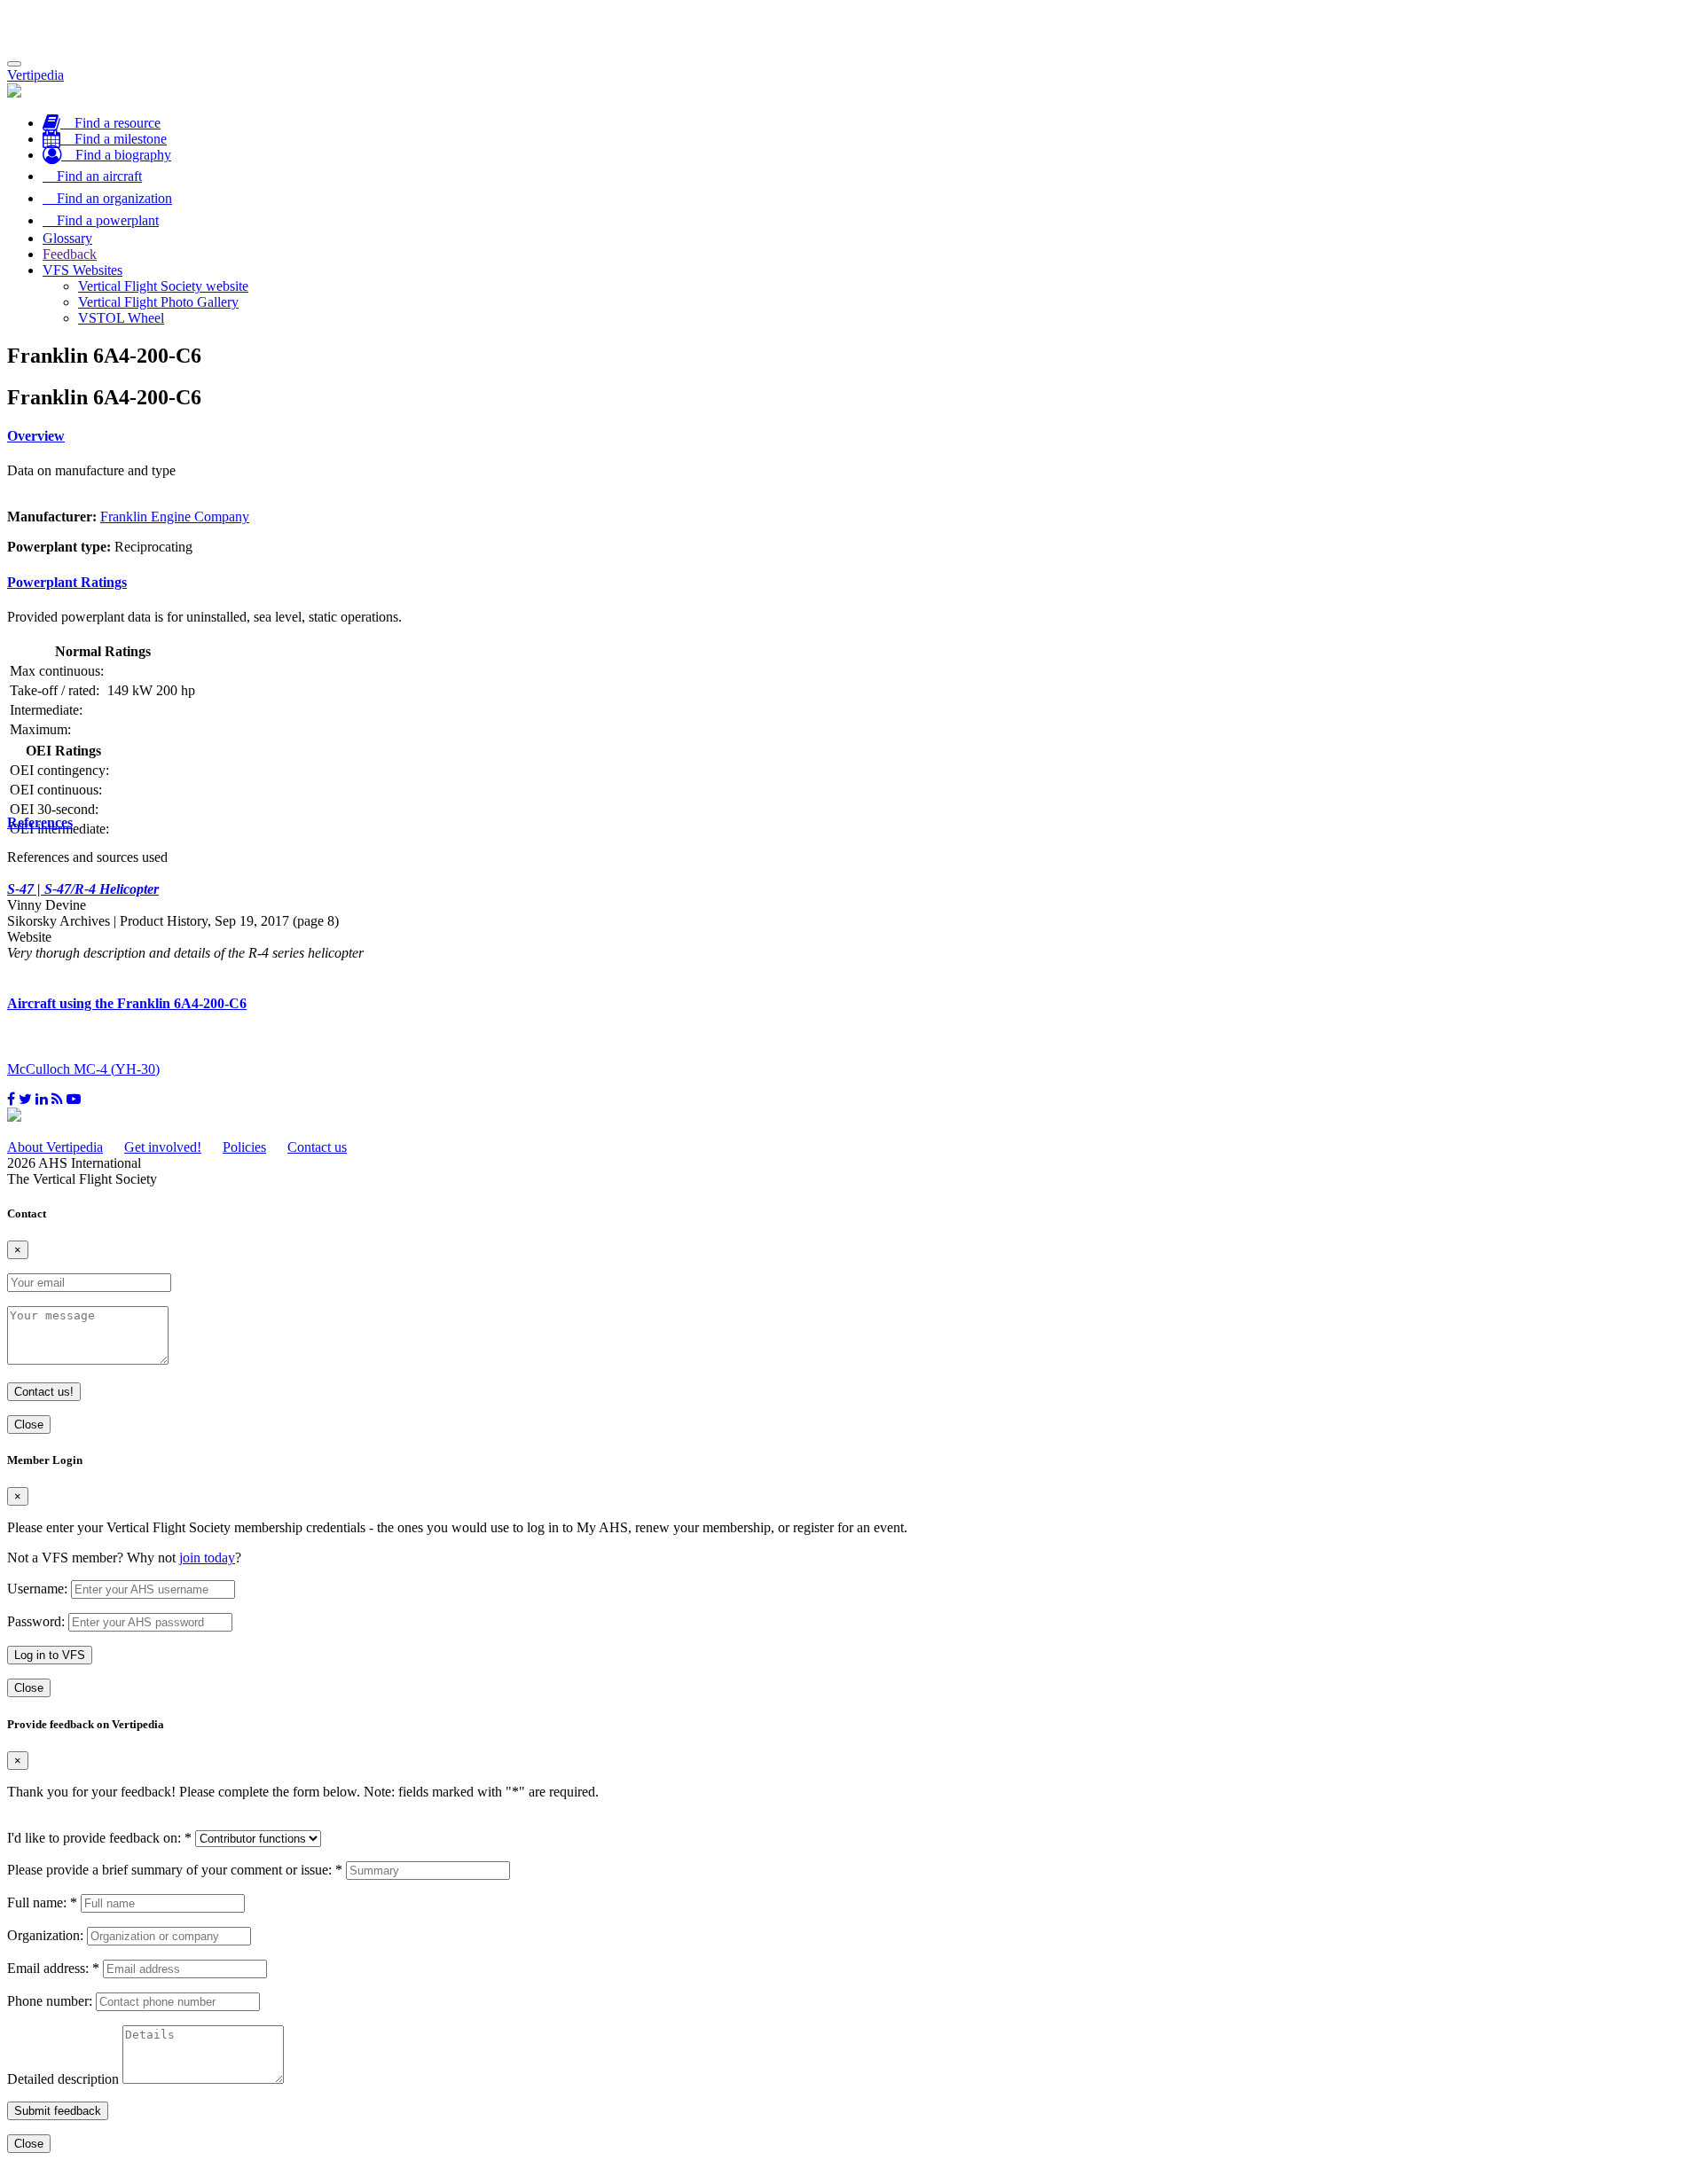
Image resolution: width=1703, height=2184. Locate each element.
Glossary (67, 238)
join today (207, 1558)
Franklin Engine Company (175, 517)
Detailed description (63, 2079)
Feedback (70, 254)
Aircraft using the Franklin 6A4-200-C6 (127, 1003)
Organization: (45, 1935)
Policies (244, 1147)
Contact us (317, 1147)
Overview (36, 436)
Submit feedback (58, 2111)
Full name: (42, 1902)
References (40, 822)
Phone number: (50, 2001)
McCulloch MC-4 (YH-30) (83, 1069)
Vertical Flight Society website (163, 286)
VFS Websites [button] (82, 270)
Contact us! (44, 1392)
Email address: (53, 1968)
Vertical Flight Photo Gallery (158, 302)
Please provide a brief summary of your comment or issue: (175, 1870)
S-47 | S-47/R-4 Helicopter (83, 889)
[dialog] (851, 1575)
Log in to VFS (50, 1655)
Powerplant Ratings (67, 582)
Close (29, 1425)
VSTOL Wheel (121, 318)
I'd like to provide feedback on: (99, 1838)
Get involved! (163, 1147)
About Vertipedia (55, 1147)
